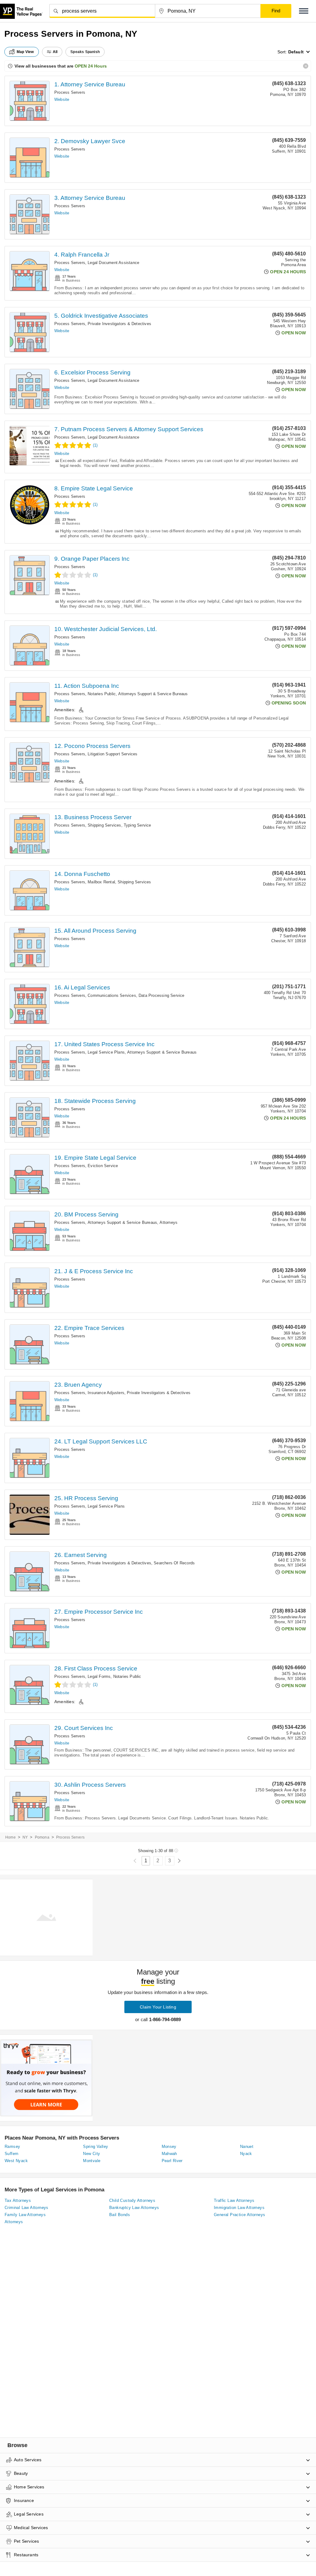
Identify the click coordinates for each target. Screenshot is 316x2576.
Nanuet (247, 2147)
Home (10, 1837)
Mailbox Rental (101, 882)
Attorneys (168, 1222)
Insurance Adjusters (106, 1393)
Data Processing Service (162, 995)
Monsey (169, 2147)
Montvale (92, 2161)
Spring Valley (96, 2147)
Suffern (12, 2154)
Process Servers (70, 92)
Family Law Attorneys (25, 2215)
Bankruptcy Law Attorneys (134, 2208)
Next (179, 1861)
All (55, 52)
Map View (25, 52)
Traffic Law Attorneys (234, 2200)
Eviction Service (103, 1166)
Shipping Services (104, 825)
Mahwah (169, 2154)
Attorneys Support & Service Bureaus (153, 694)
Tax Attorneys (18, 2200)
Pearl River (172, 2161)
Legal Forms (99, 1676)
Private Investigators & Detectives (119, 324)
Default (296, 52)
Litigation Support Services (112, 754)
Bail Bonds (120, 2215)
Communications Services (112, 995)
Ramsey (12, 2147)
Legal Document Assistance (113, 263)
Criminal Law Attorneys (27, 2208)
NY (25, 1837)
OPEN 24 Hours (91, 66)
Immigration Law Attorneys (239, 2208)
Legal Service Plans (106, 1052)
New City (91, 2154)
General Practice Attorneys (239, 2215)
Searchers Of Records (174, 1563)
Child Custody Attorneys (132, 2200)
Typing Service (137, 825)
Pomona (42, 1837)
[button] (304, 11)
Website (62, 99)
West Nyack (16, 2161)
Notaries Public (102, 694)
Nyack (246, 2154)
